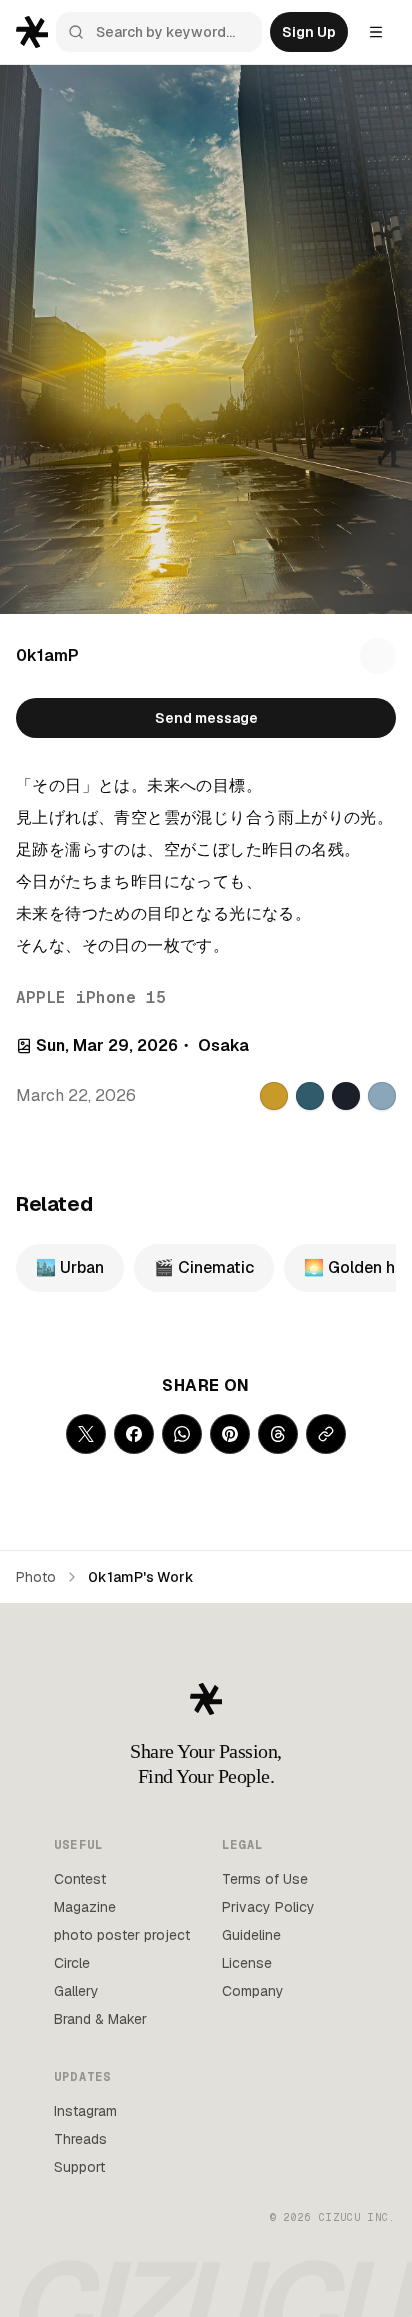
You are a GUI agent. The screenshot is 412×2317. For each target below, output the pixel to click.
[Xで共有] (86, 1434)
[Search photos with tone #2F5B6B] (310, 1096)
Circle (72, 1963)
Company (253, 1991)
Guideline (251, 1935)
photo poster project (122, 1935)
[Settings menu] (376, 32)
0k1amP (47, 655)
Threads (80, 2139)
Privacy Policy (268, 1907)
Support (79, 2167)
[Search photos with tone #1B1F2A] (346, 1096)
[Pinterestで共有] (230, 1434)
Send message (206, 718)
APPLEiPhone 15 (91, 997)
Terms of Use (265, 1879)
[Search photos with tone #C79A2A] (274, 1096)
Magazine (85, 1907)
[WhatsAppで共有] (182, 1434)
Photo (36, 1577)
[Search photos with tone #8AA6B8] (382, 1096)
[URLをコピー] (326, 1434)
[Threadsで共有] (278, 1434)
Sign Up (309, 32)
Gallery (76, 1991)
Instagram (85, 2111)
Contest (80, 1879)
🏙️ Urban (70, 1267)
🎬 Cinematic (204, 1267)
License (247, 1963)
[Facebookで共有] (134, 1434)
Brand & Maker (100, 2019)
